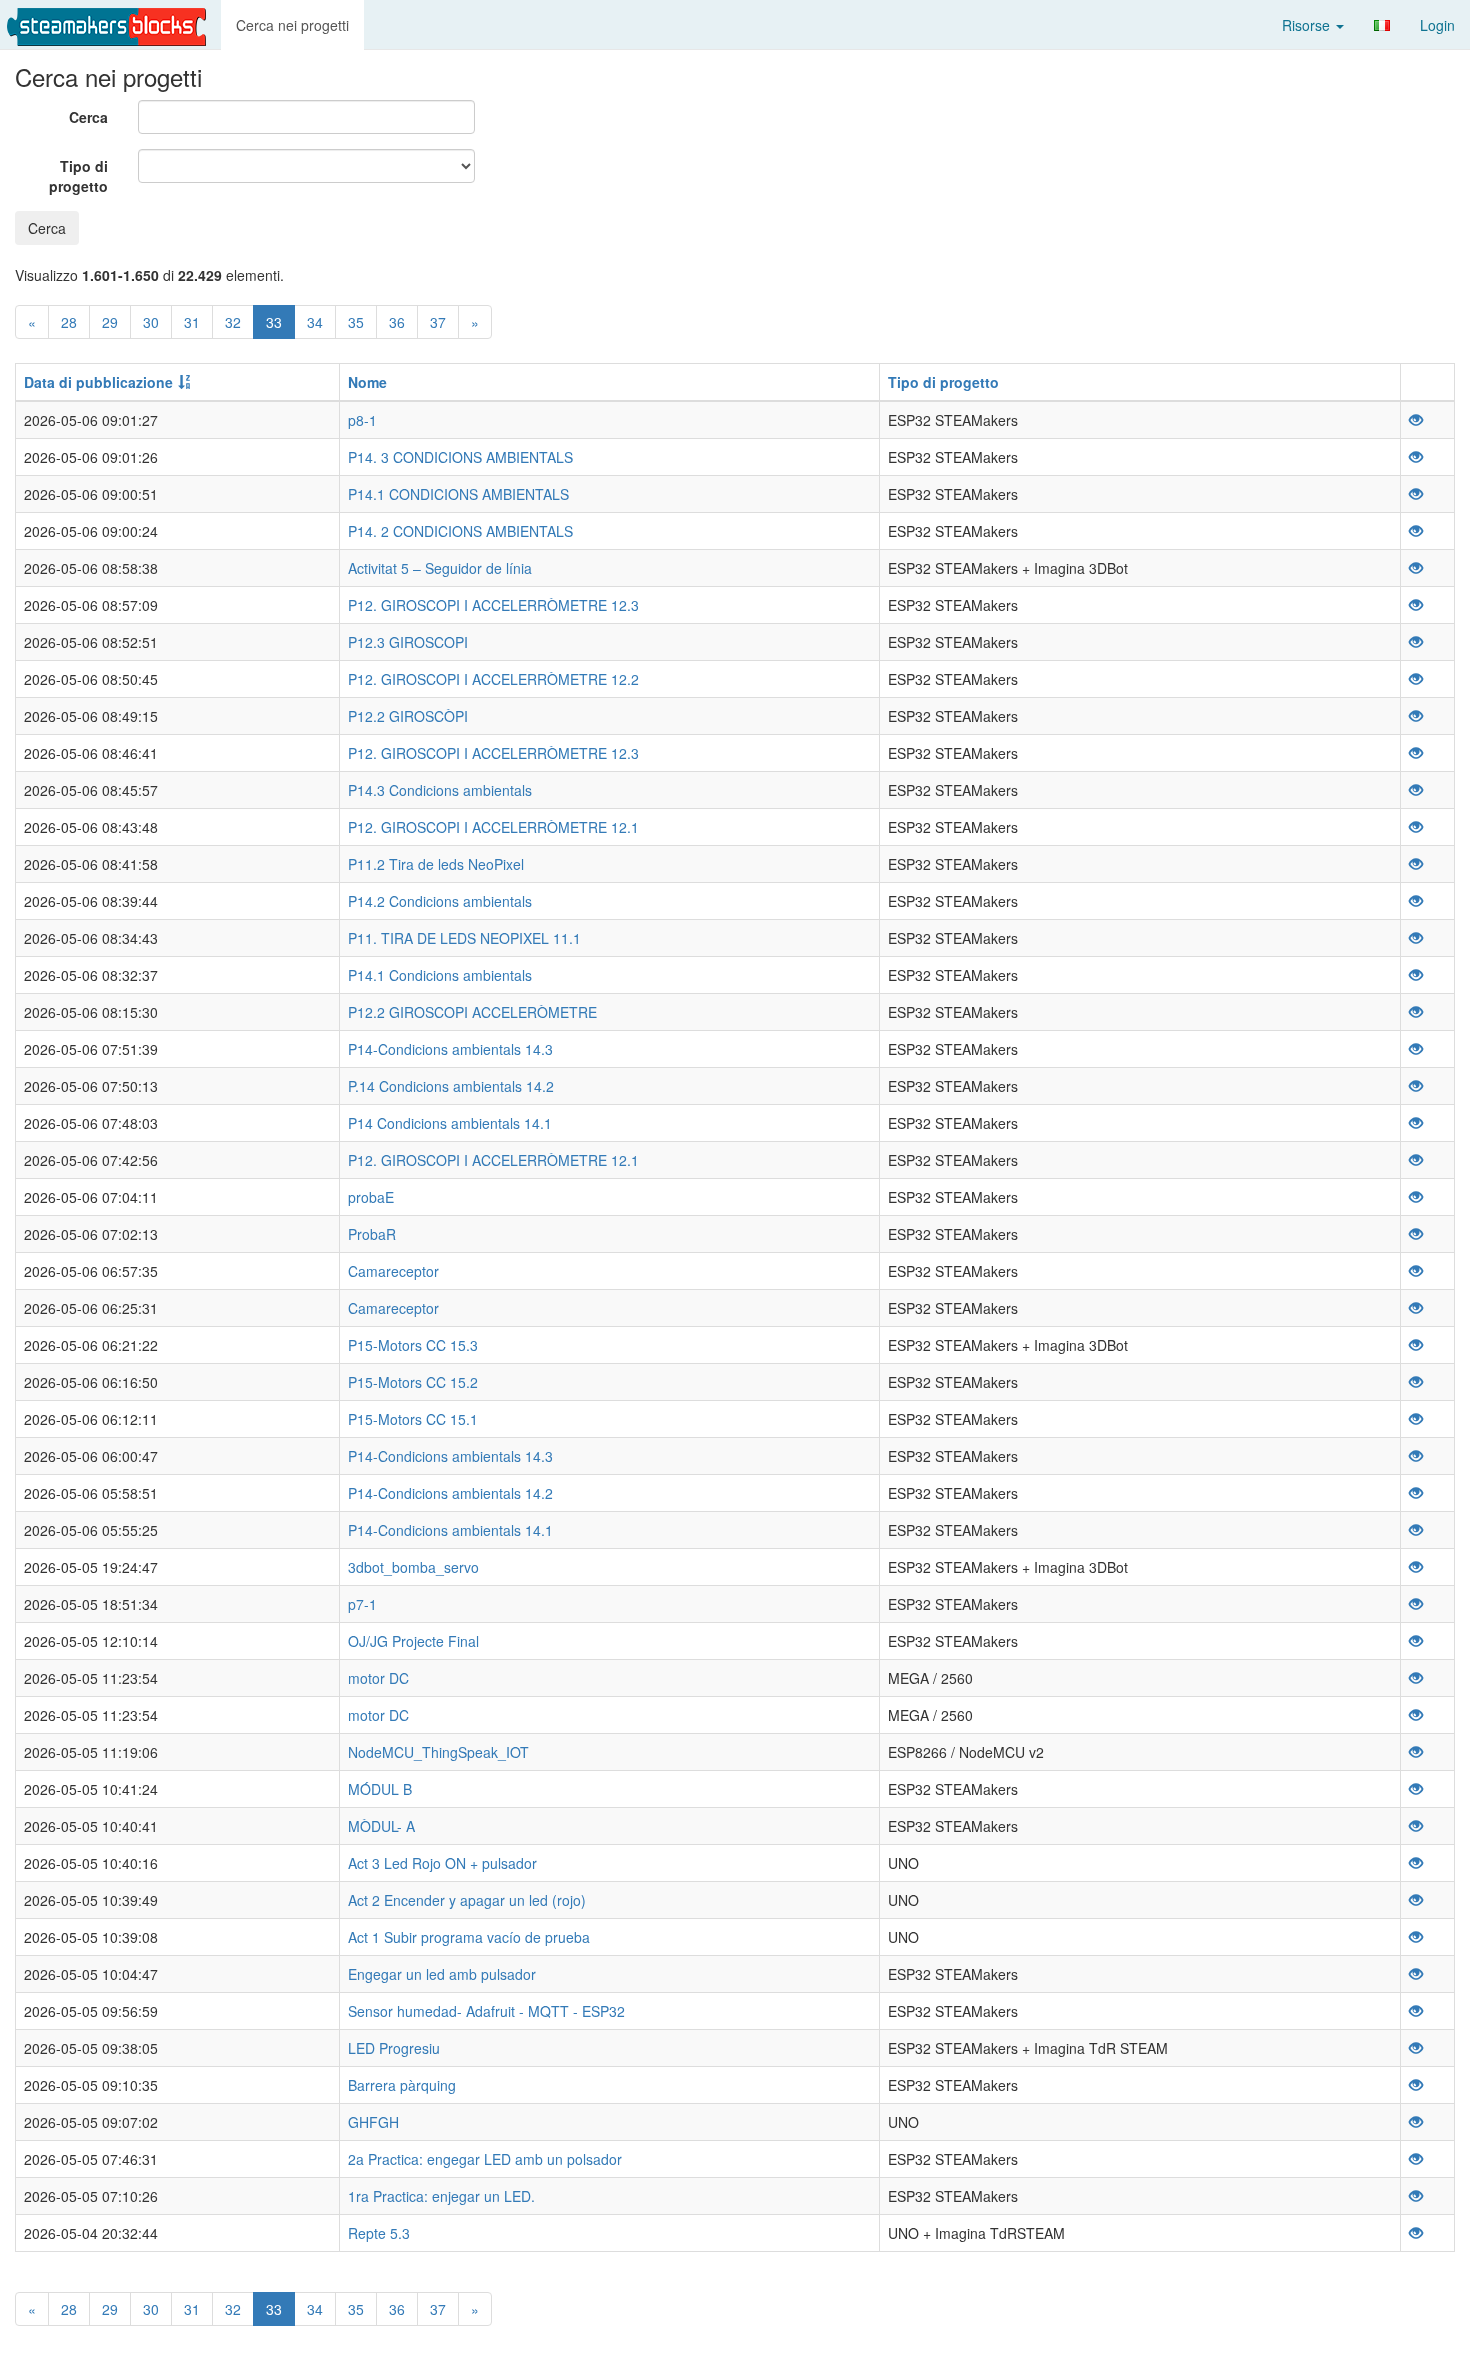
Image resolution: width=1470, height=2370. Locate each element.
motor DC (378, 1678)
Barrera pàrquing (402, 2085)
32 (233, 322)
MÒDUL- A (381, 1826)
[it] (1382, 25)
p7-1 (362, 1604)
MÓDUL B (380, 1789)
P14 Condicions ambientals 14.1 (450, 1123)
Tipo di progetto (78, 176)
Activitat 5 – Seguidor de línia (440, 568)
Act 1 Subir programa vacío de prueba (469, 1937)
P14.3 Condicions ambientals (440, 790)
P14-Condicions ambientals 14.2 (450, 1493)
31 (192, 322)
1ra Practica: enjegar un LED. (441, 2196)
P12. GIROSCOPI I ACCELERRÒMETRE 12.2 (493, 679)
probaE (371, 1197)
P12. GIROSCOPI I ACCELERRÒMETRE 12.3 (493, 605)
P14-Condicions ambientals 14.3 (450, 1049)
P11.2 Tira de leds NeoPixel (436, 864)
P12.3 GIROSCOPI (408, 642)
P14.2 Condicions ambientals (440, 901)
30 (151, 322)
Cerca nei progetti (292, 25)
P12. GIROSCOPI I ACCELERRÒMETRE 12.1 (493, 827)
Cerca (88, 117)
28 (69, 322)
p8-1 (362, 420)
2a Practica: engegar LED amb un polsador (485, 2159)
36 (397, 322)
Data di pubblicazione (98, 382)
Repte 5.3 (379, 2233)
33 (274, 322)
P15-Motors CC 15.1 (413, 1419)
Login (1437, 25)
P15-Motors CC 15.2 (413, 1382)
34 (315, 322)
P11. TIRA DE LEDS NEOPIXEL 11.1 (464, 938)
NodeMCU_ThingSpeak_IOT (438, 1752)
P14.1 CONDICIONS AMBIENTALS (458, 494)
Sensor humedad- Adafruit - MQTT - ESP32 (486, 2011)
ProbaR (372, 1234)
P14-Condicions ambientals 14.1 (450, 1530)
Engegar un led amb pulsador (442, 1974)
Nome (367, 382)
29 (110, 322)
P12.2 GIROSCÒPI (408, 716)
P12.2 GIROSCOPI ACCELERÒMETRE (472, 1012)
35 (356, 322)
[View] (1416, 420)
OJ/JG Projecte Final (413, 1641)
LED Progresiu (394, 2048)
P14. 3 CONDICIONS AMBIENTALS (460, 457)
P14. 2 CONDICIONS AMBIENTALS (460, 531)
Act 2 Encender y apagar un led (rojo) (467, 1900)
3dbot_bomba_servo (413, 1567)
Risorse (1308, 25)
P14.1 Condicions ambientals (440, 975)
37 (438, 322)
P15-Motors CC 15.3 (413, 1345)
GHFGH (373, 2122)
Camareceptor (393, 1271)
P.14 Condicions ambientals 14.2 (451, 1086)
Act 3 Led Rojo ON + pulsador (442, 1863)
